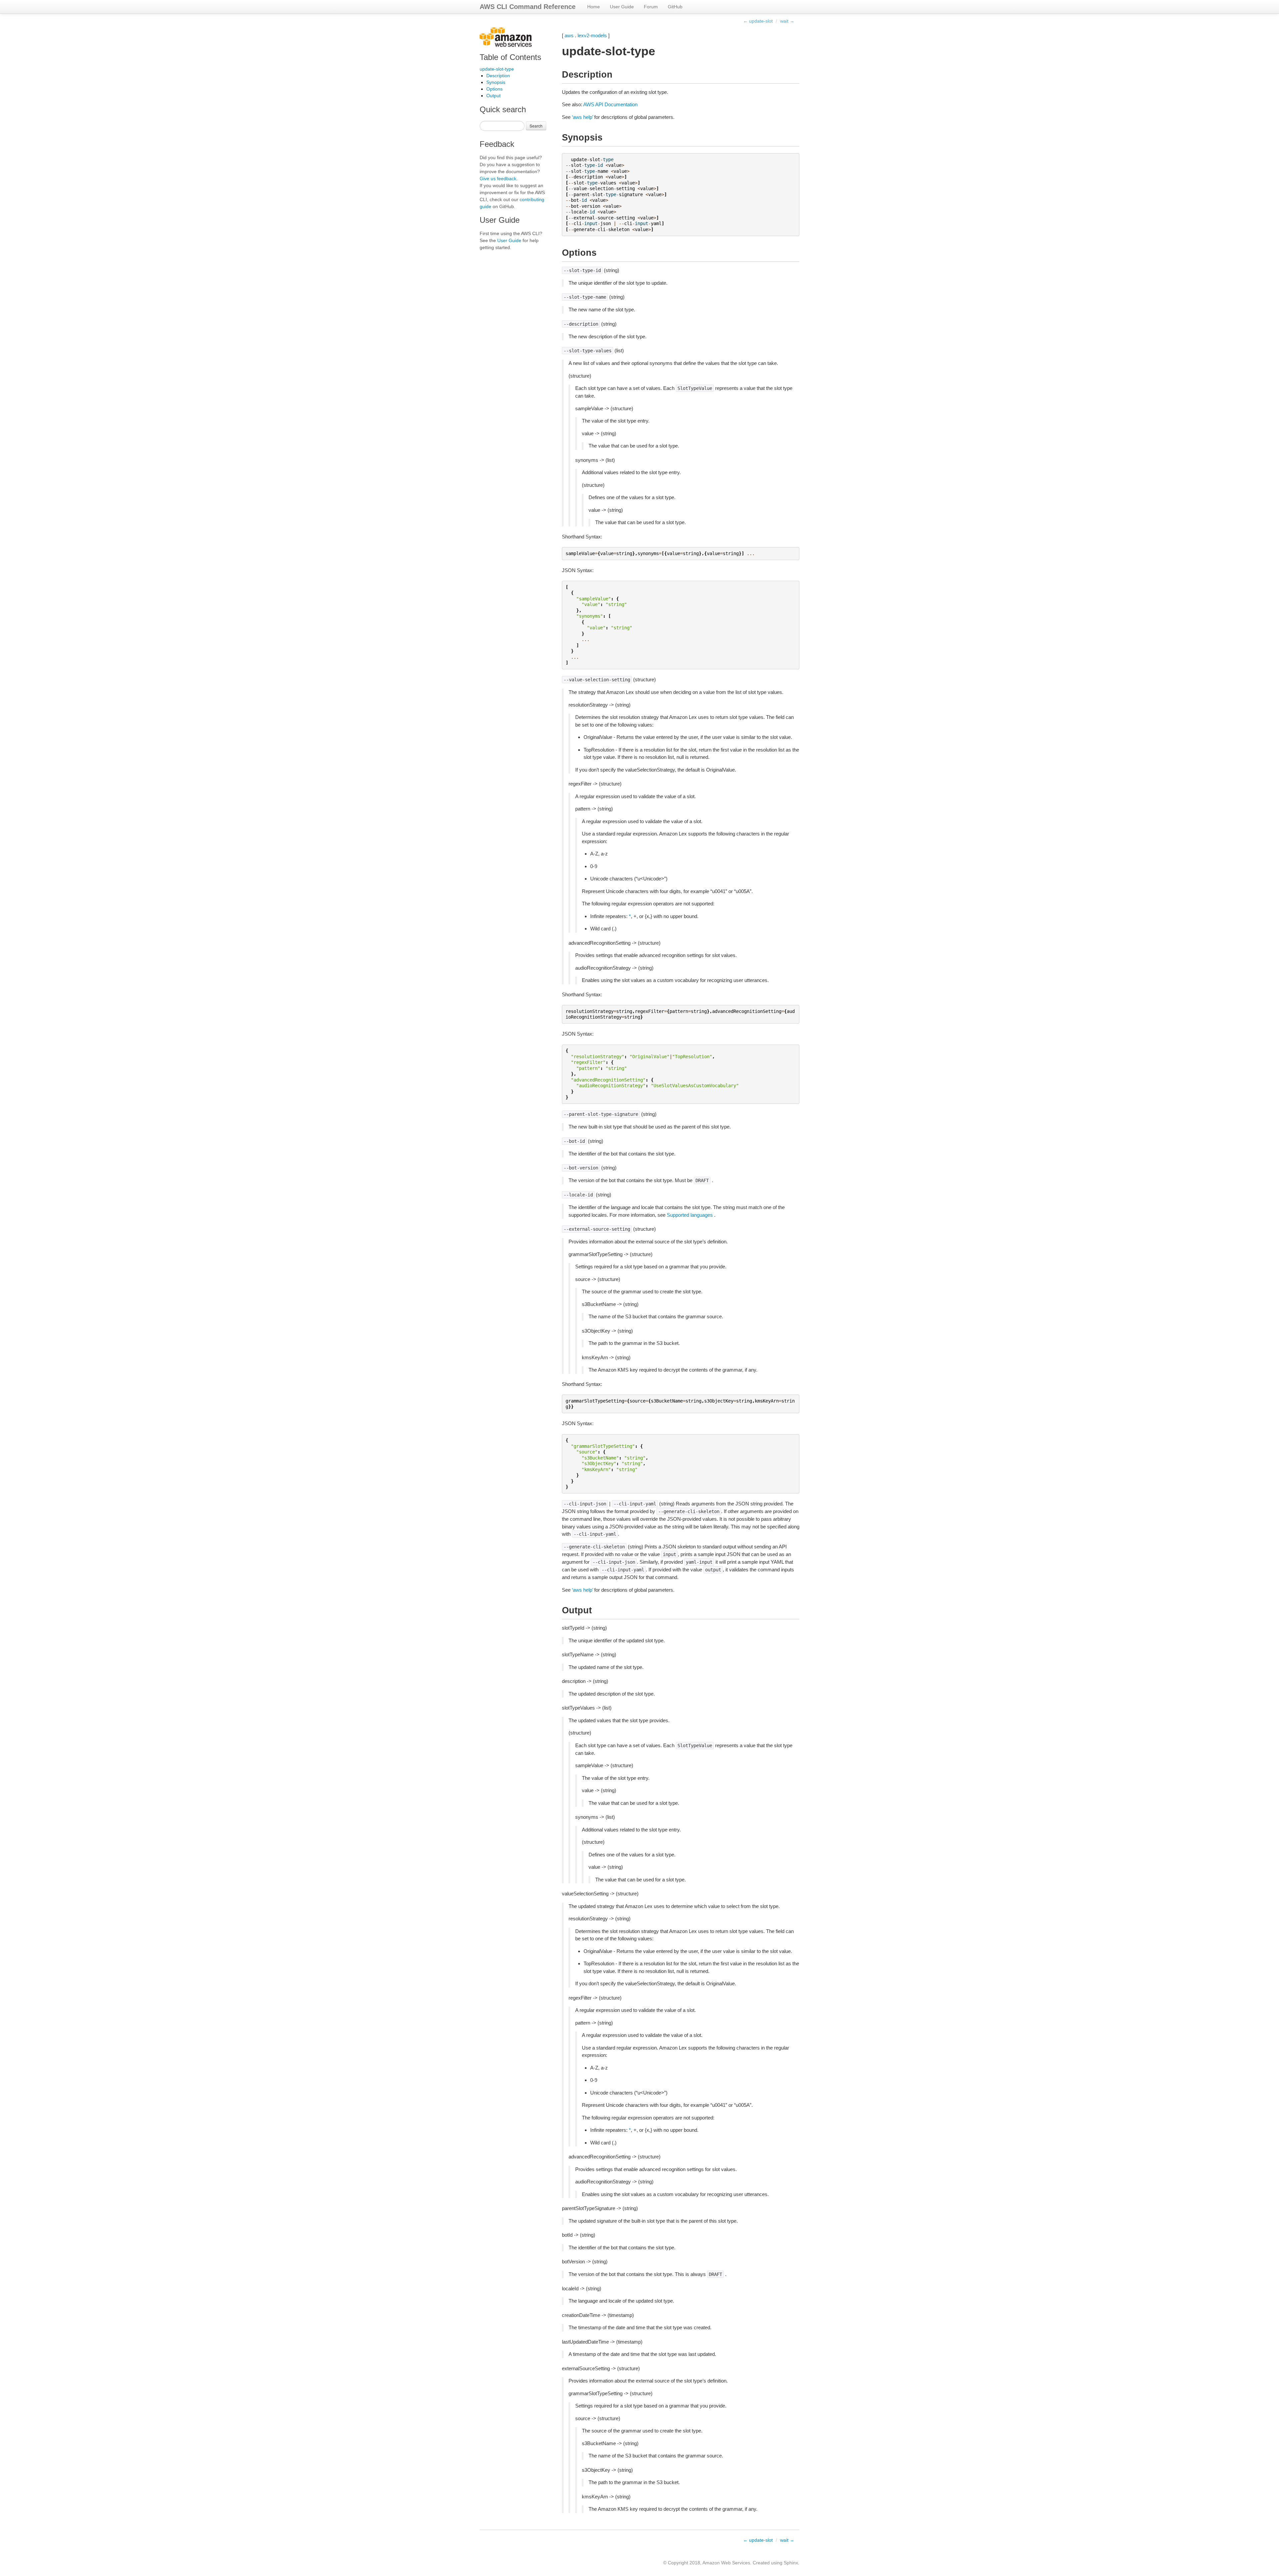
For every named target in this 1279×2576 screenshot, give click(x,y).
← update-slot (758, 21)
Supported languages (690, 1215)
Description (498, 76)
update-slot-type (497, 69)
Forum (651, 7)
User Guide (622, 7)
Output (493, 96)
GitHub (675, 7)
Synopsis (496, 82)
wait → (787, 21)
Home (594, 7)
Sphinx (791, 2563)
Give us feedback (498, 178)
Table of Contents (510, 57)
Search (536, 126)
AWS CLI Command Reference (528, 7)
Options (494, 89)
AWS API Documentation (610, 104)
